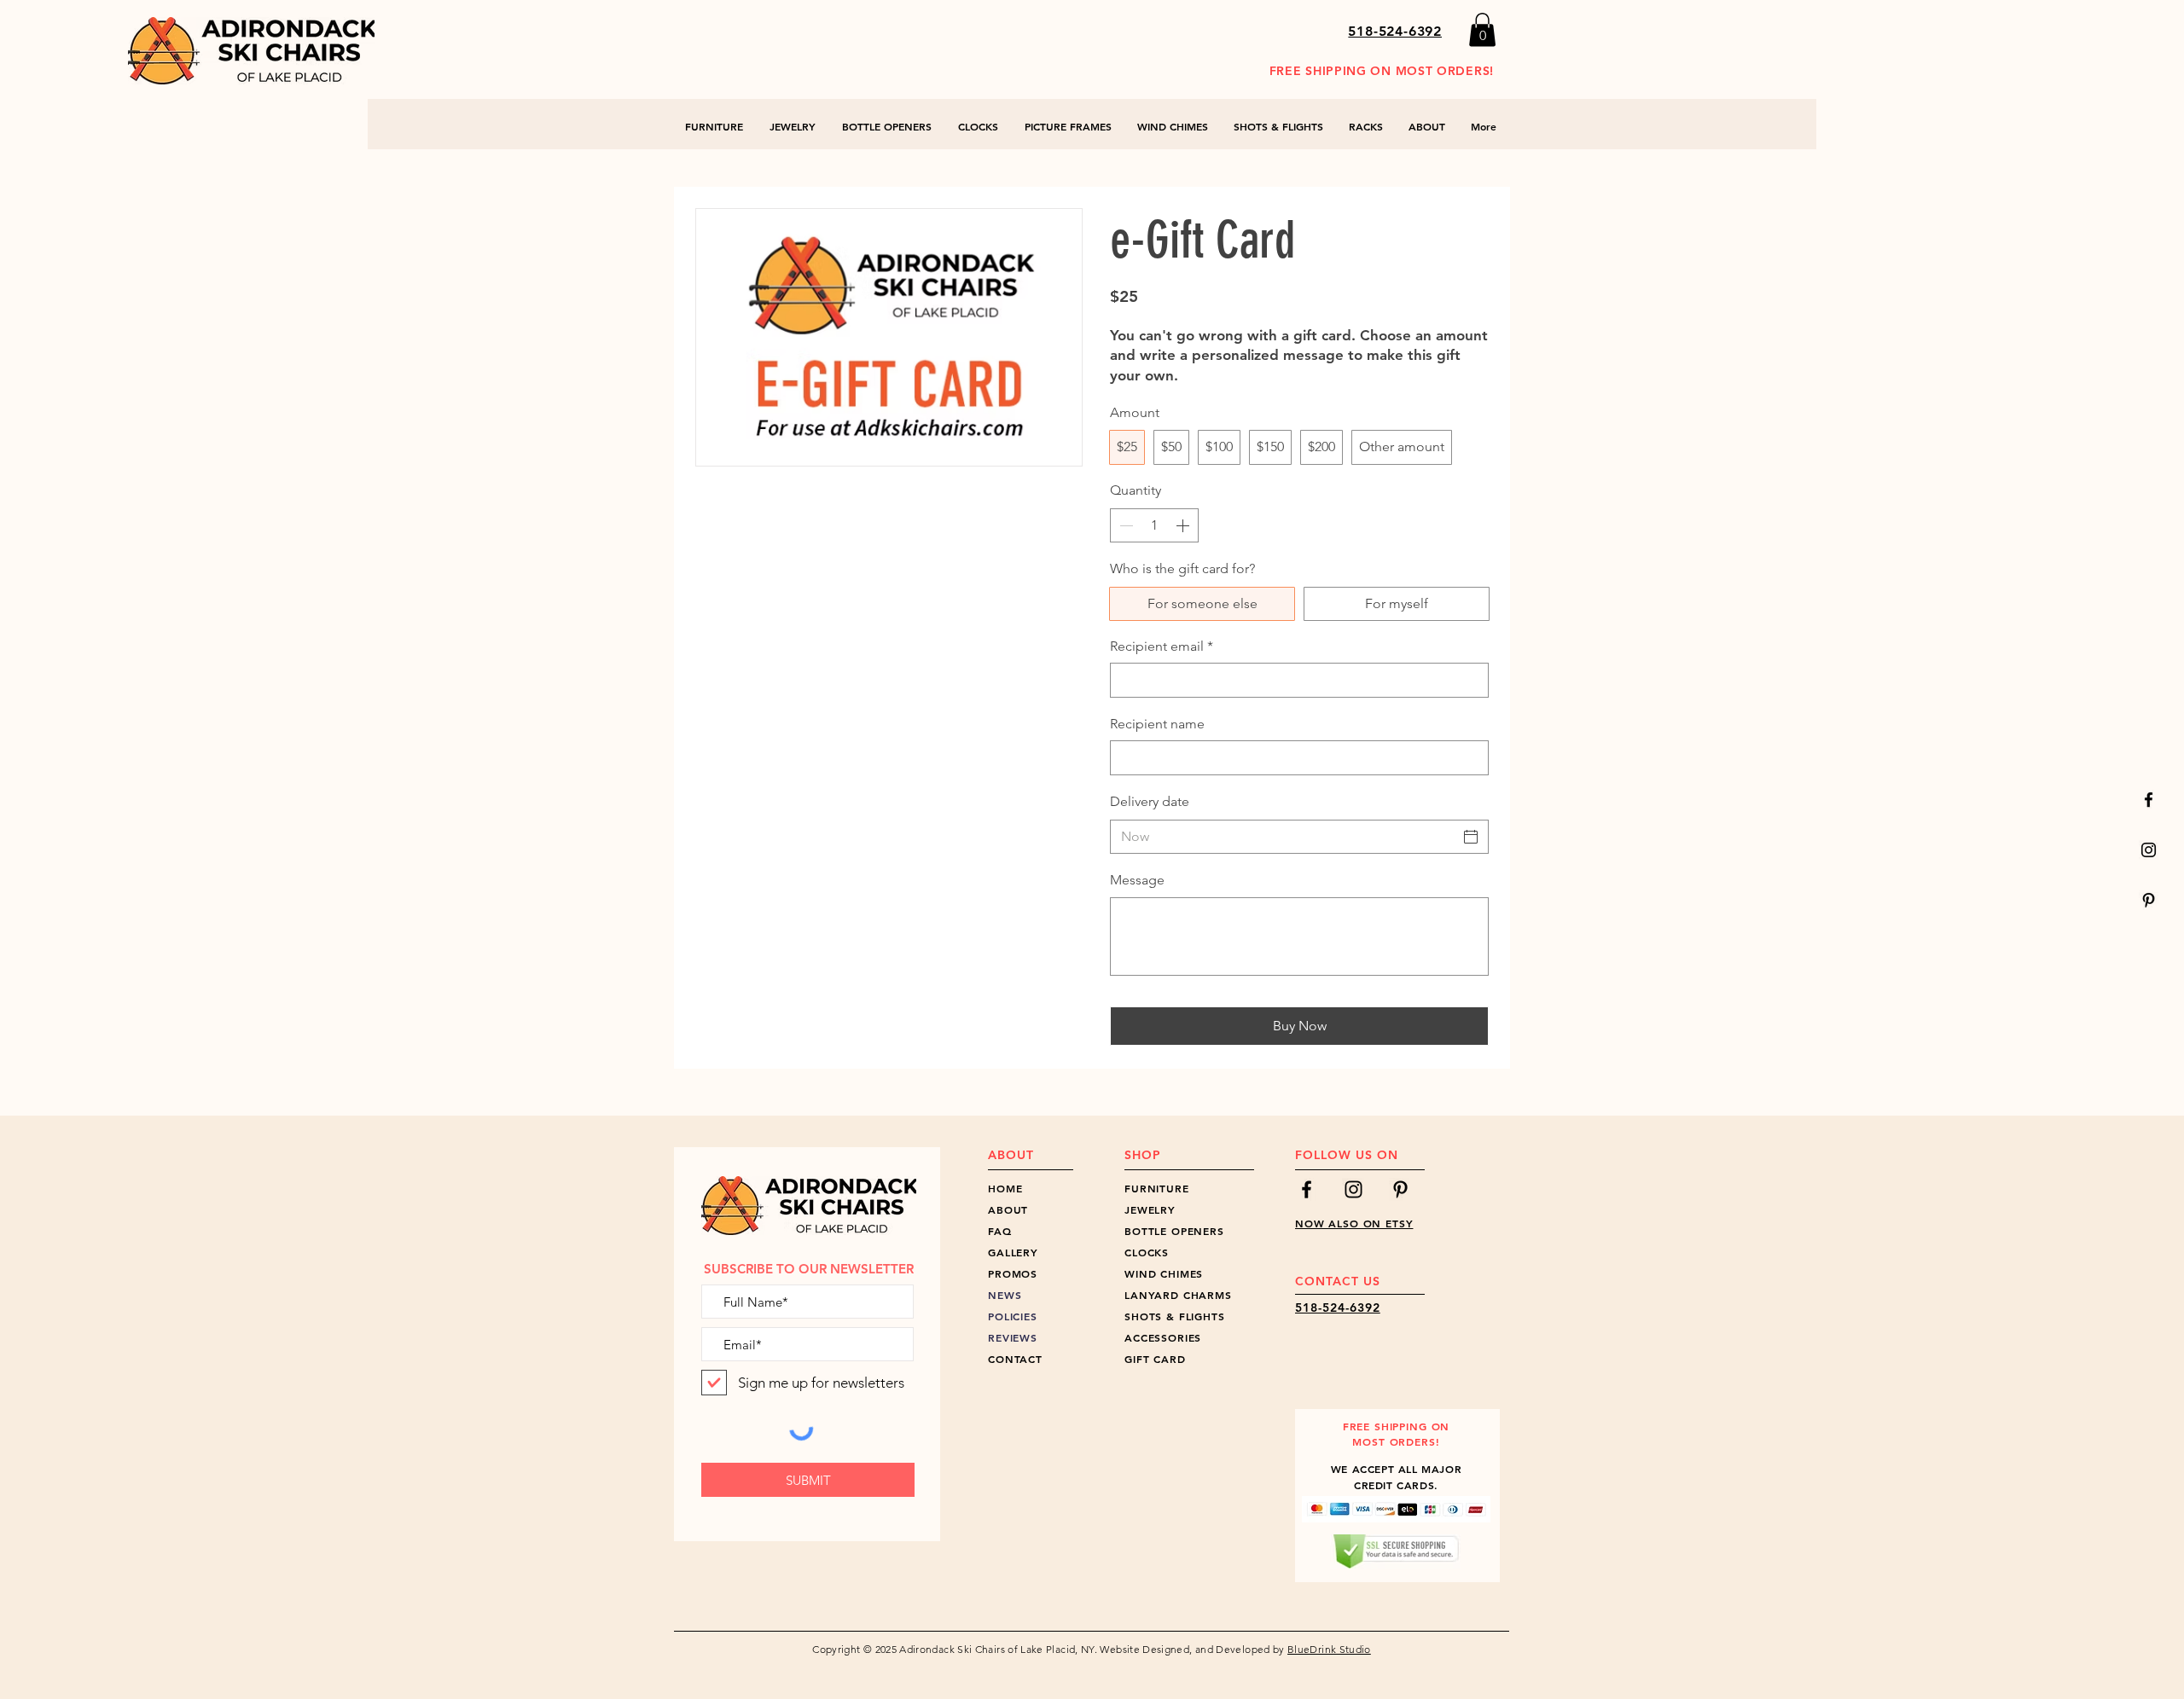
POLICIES (1013, 1316)
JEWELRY (1150, 1209)
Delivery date (1150, 801)
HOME (1005, 1188)
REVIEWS (1013, 1337)
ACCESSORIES (1163, 1337)
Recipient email (1162, 646)
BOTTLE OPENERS (1174, 1231)
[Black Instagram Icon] (2149, 850)
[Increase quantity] (1184, 525)
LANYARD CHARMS (1178, 1295)
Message (1137, 880)
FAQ (1000, 1231)
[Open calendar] (1471, 837)
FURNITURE (1157, 1188)
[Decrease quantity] (1124, 525)
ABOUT (1008, 1209)
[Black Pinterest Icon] (2149, 900)
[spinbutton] (1154, 525)
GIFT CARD (1155, 1359)
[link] (1482, 29)
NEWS (1005, 1295)
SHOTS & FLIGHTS (1175, 1316)
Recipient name (1157, 724)
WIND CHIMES (1164, 1273)
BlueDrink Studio (1329, 1649)
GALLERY (1013, 1252)
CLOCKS (1147, 1252)
